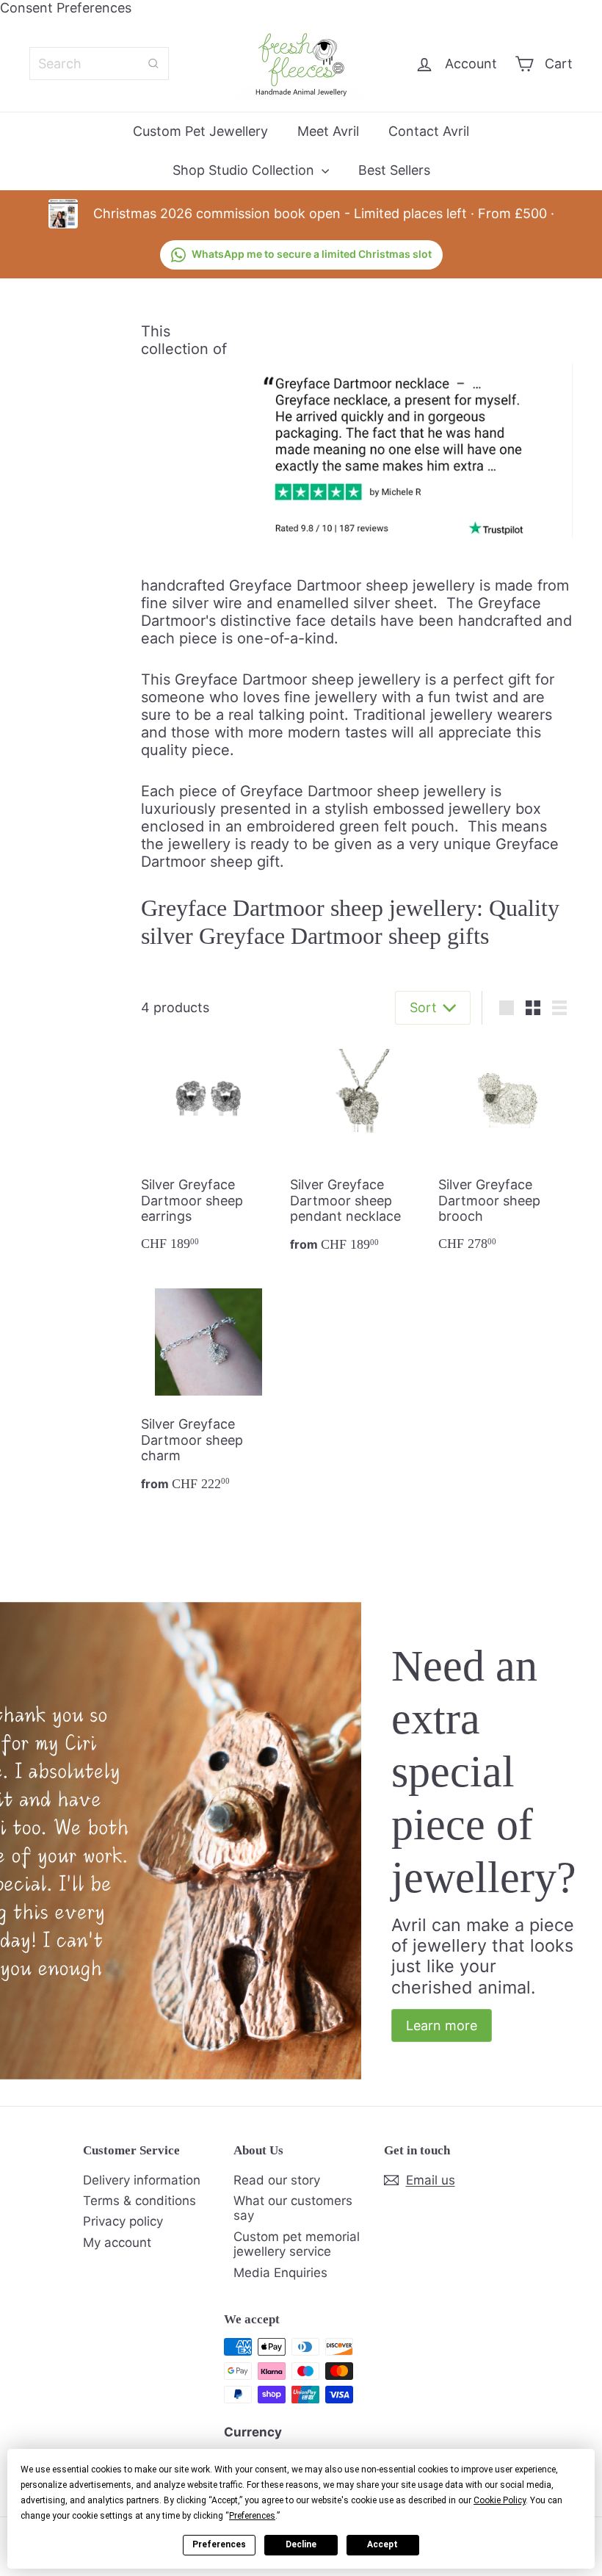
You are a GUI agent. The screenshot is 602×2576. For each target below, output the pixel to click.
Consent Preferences (66, 8)
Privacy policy (123, 2221)
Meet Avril (328, 131)
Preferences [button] (252, 2516)
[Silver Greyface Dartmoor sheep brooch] (505, 1151)
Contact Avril (429, 131)
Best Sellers (394, 170)
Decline (301, 2544)
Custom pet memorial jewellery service (297, 2244)
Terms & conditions (139, 2201)
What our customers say (293, 2208)
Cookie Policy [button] (500, 2500)
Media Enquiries (280, 2273)
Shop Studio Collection (245, 170)
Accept (382, 2544)
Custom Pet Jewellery (200, 131)
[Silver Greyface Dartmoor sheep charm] (208, 1391)
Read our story (277, 2180)
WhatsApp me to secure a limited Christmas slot (312, 254)
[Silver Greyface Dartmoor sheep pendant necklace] (357, 1152)
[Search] (153, 64)
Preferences (219, 2544)
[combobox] (99, 64)
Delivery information (142, 2180)
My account (117, 2243)
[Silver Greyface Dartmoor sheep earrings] (208, 1151)
